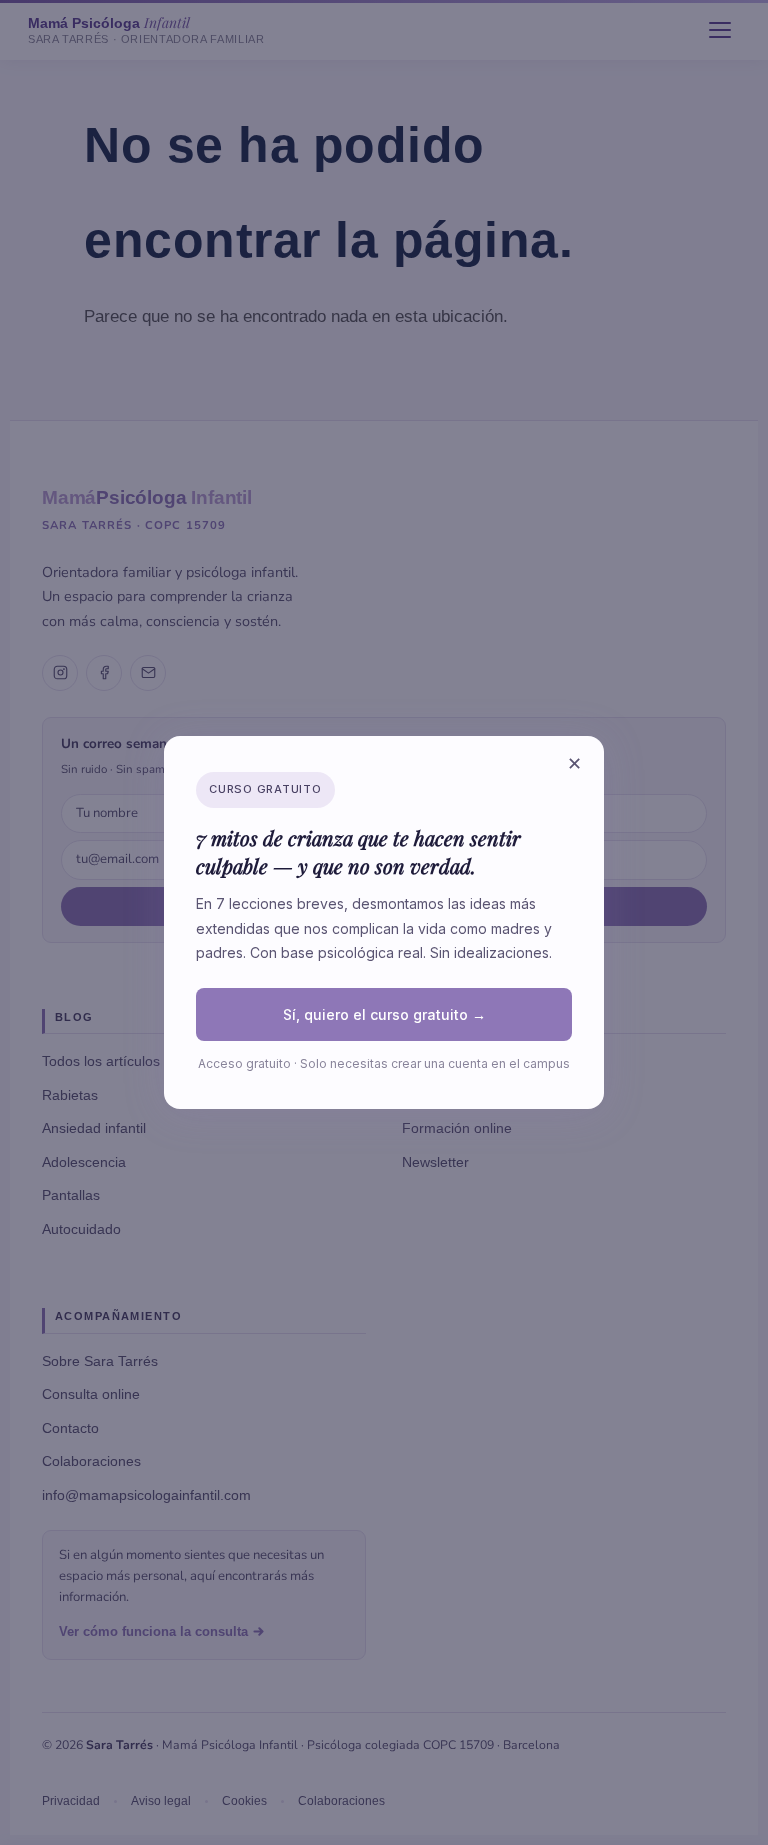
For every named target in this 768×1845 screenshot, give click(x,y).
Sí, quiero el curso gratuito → (384, 1014)
